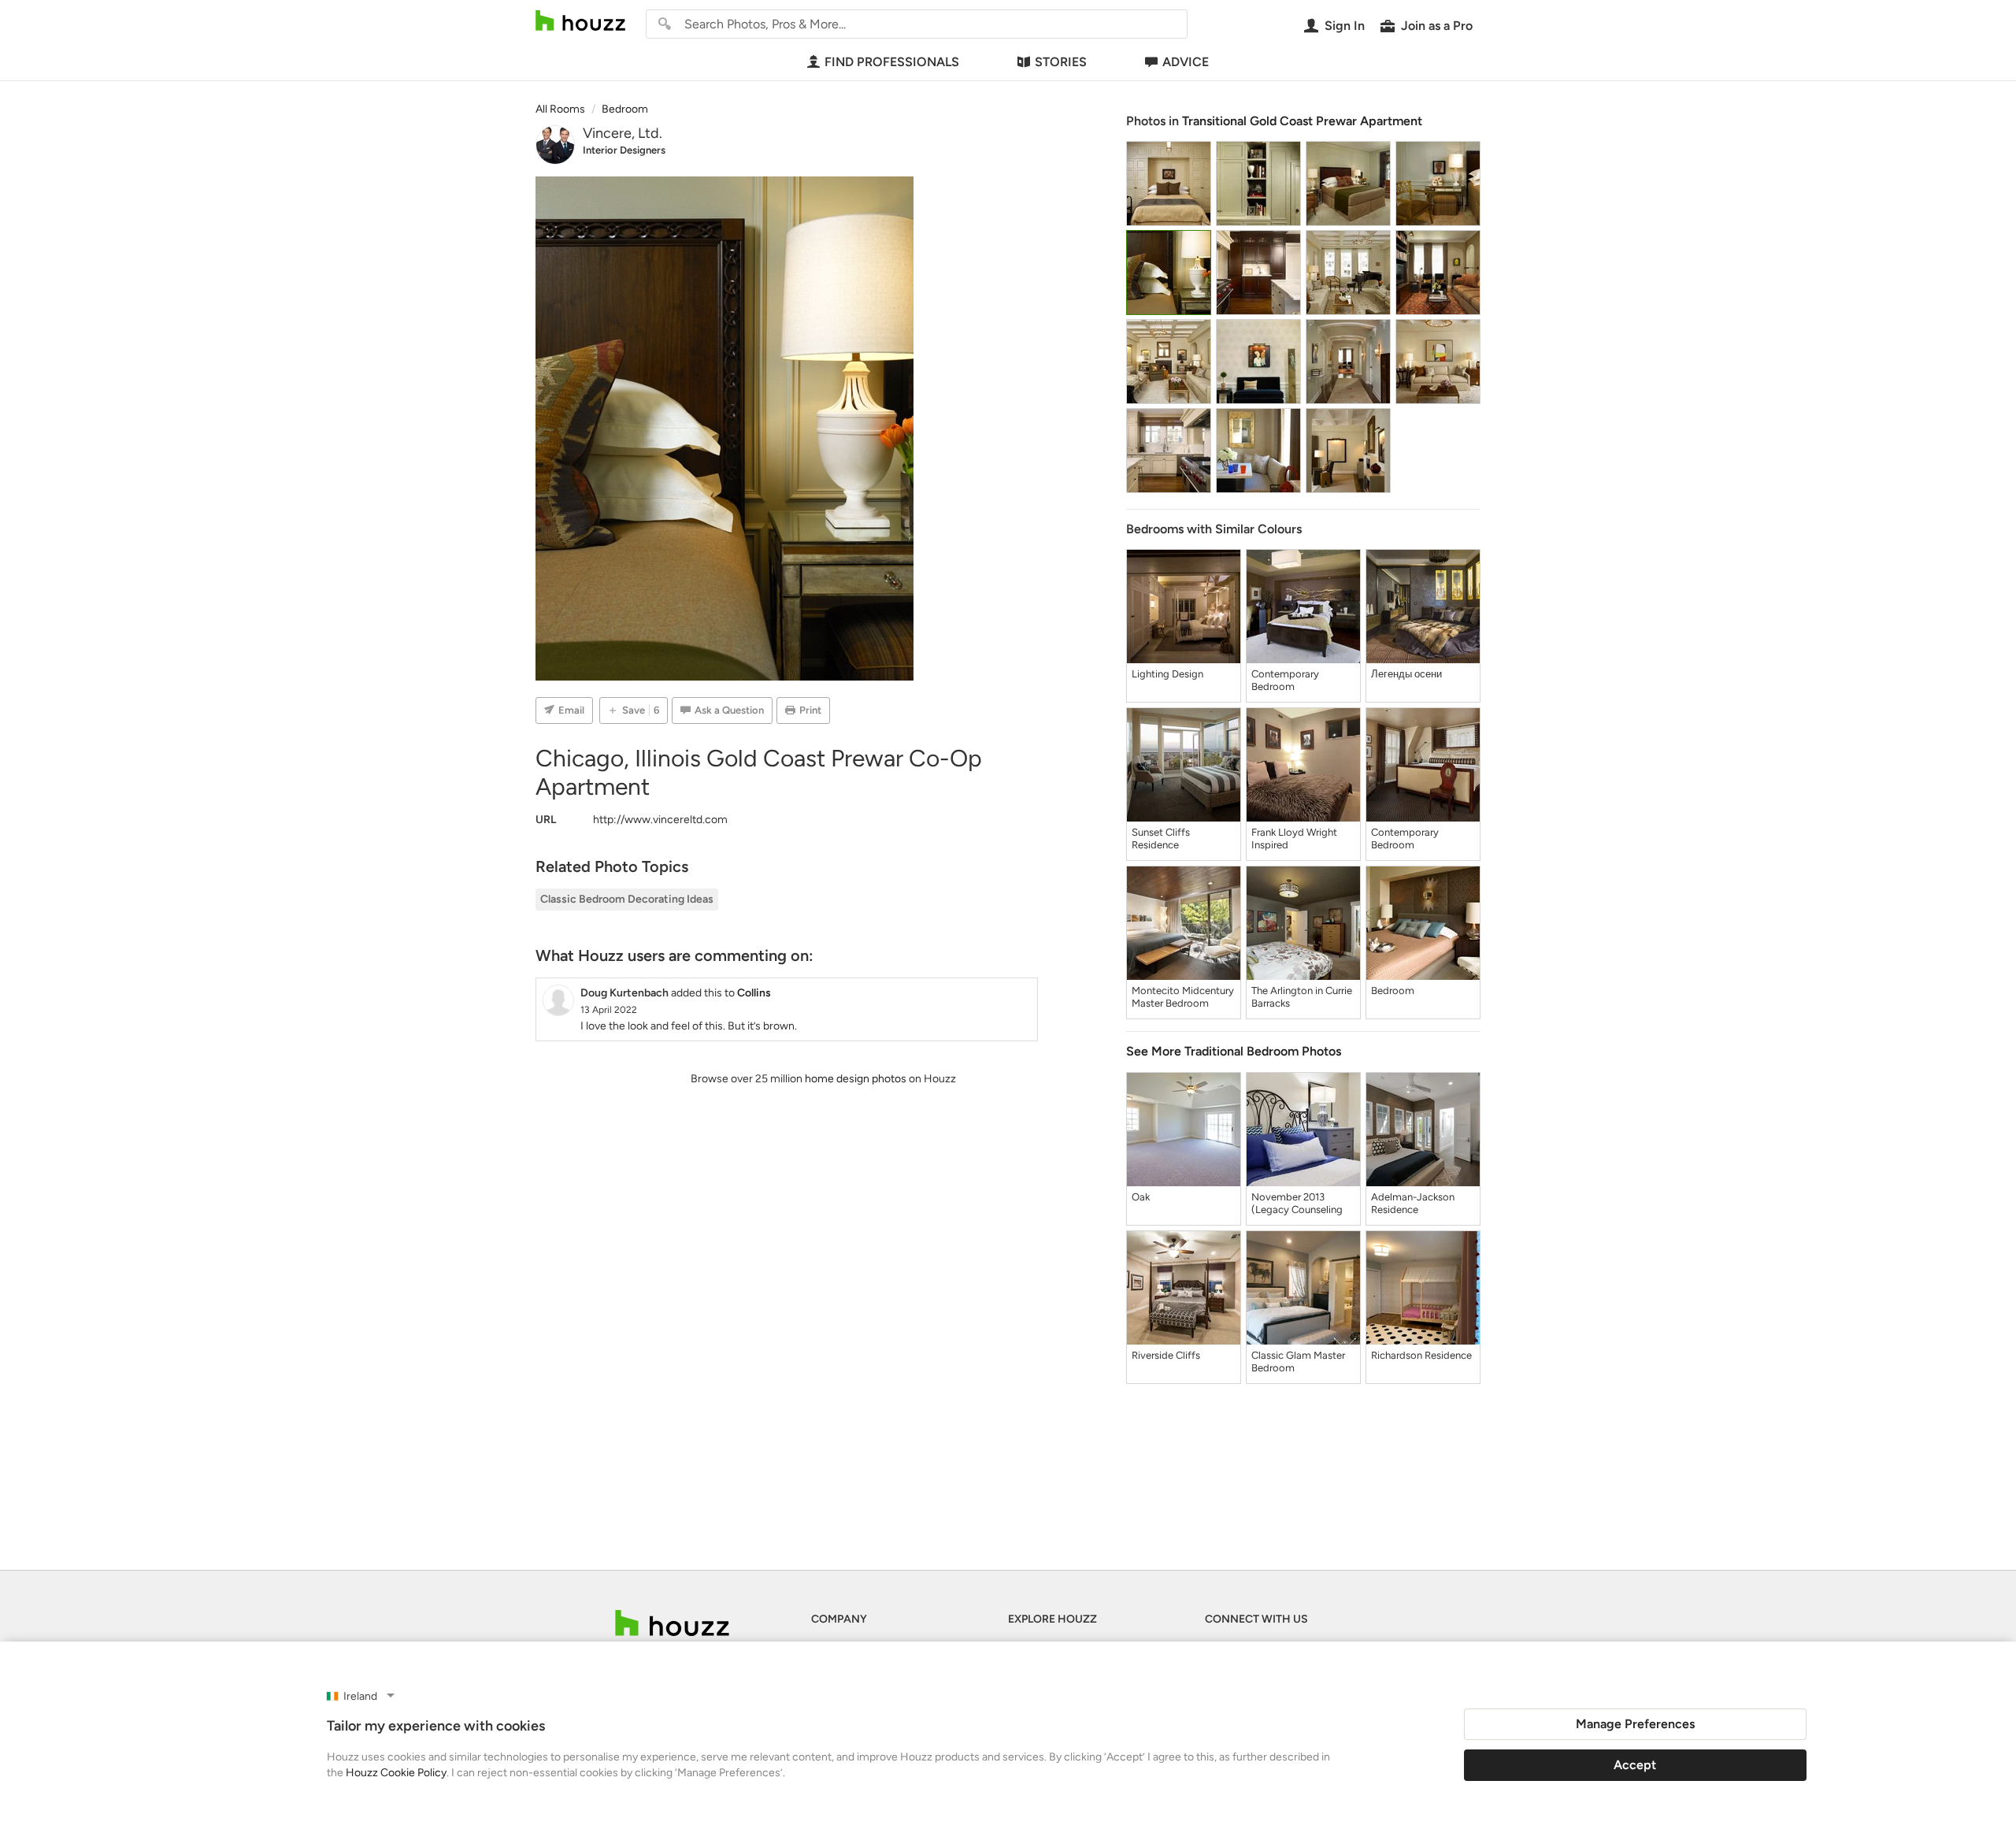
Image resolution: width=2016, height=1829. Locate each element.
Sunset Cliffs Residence (1161, 838)
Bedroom (1393, 991)
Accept (1635, 1765)
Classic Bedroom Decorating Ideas (627, 899)
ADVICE (1186, 62)
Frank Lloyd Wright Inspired (1294, 838)
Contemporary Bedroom (1285, 680)
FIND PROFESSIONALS (892, 62)
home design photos (856, 1079)
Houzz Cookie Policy (396, 1773)
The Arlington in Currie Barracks (1302, 997)
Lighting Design (1167, 674)
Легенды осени (1406, 674)
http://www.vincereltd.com (660, 820)
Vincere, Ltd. (623, 133)
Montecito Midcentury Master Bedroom (1183, 997)
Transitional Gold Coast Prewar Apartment (1302, 121)
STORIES (1061, 62)
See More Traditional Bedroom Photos (1234, 1051)
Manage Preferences (1635, 1724)
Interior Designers (624, 150)
